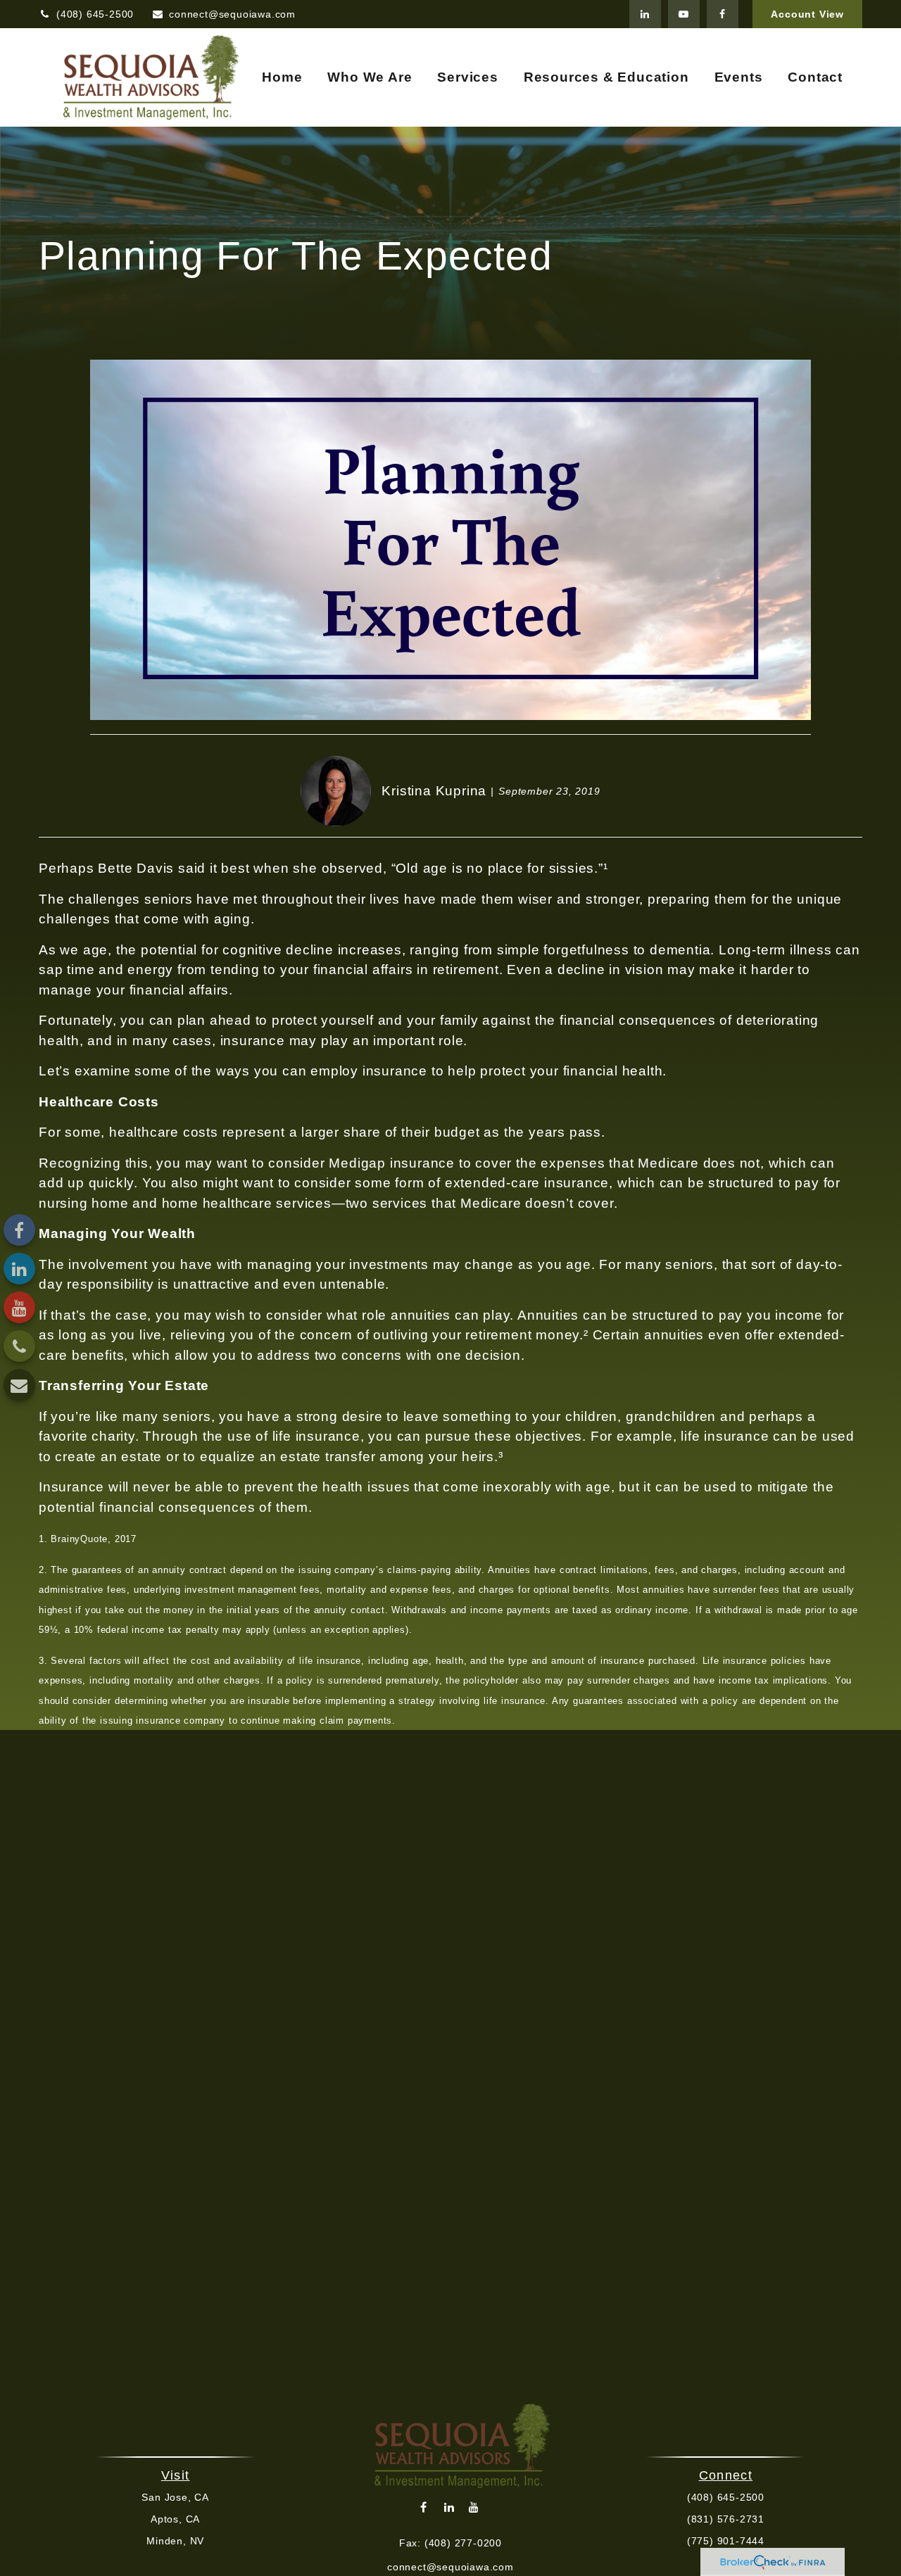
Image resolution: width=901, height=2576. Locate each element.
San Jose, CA (175, 2497)
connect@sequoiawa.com (232, 14)
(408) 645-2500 (95, 14)
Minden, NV (175, 2541)
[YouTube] (684, 14)
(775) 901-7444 (726, 2541)
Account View (807, 14)
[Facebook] (723, 14)
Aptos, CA (175, 2519)
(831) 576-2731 (726, 2519)
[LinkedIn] (645, 14)
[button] (282, 78)
